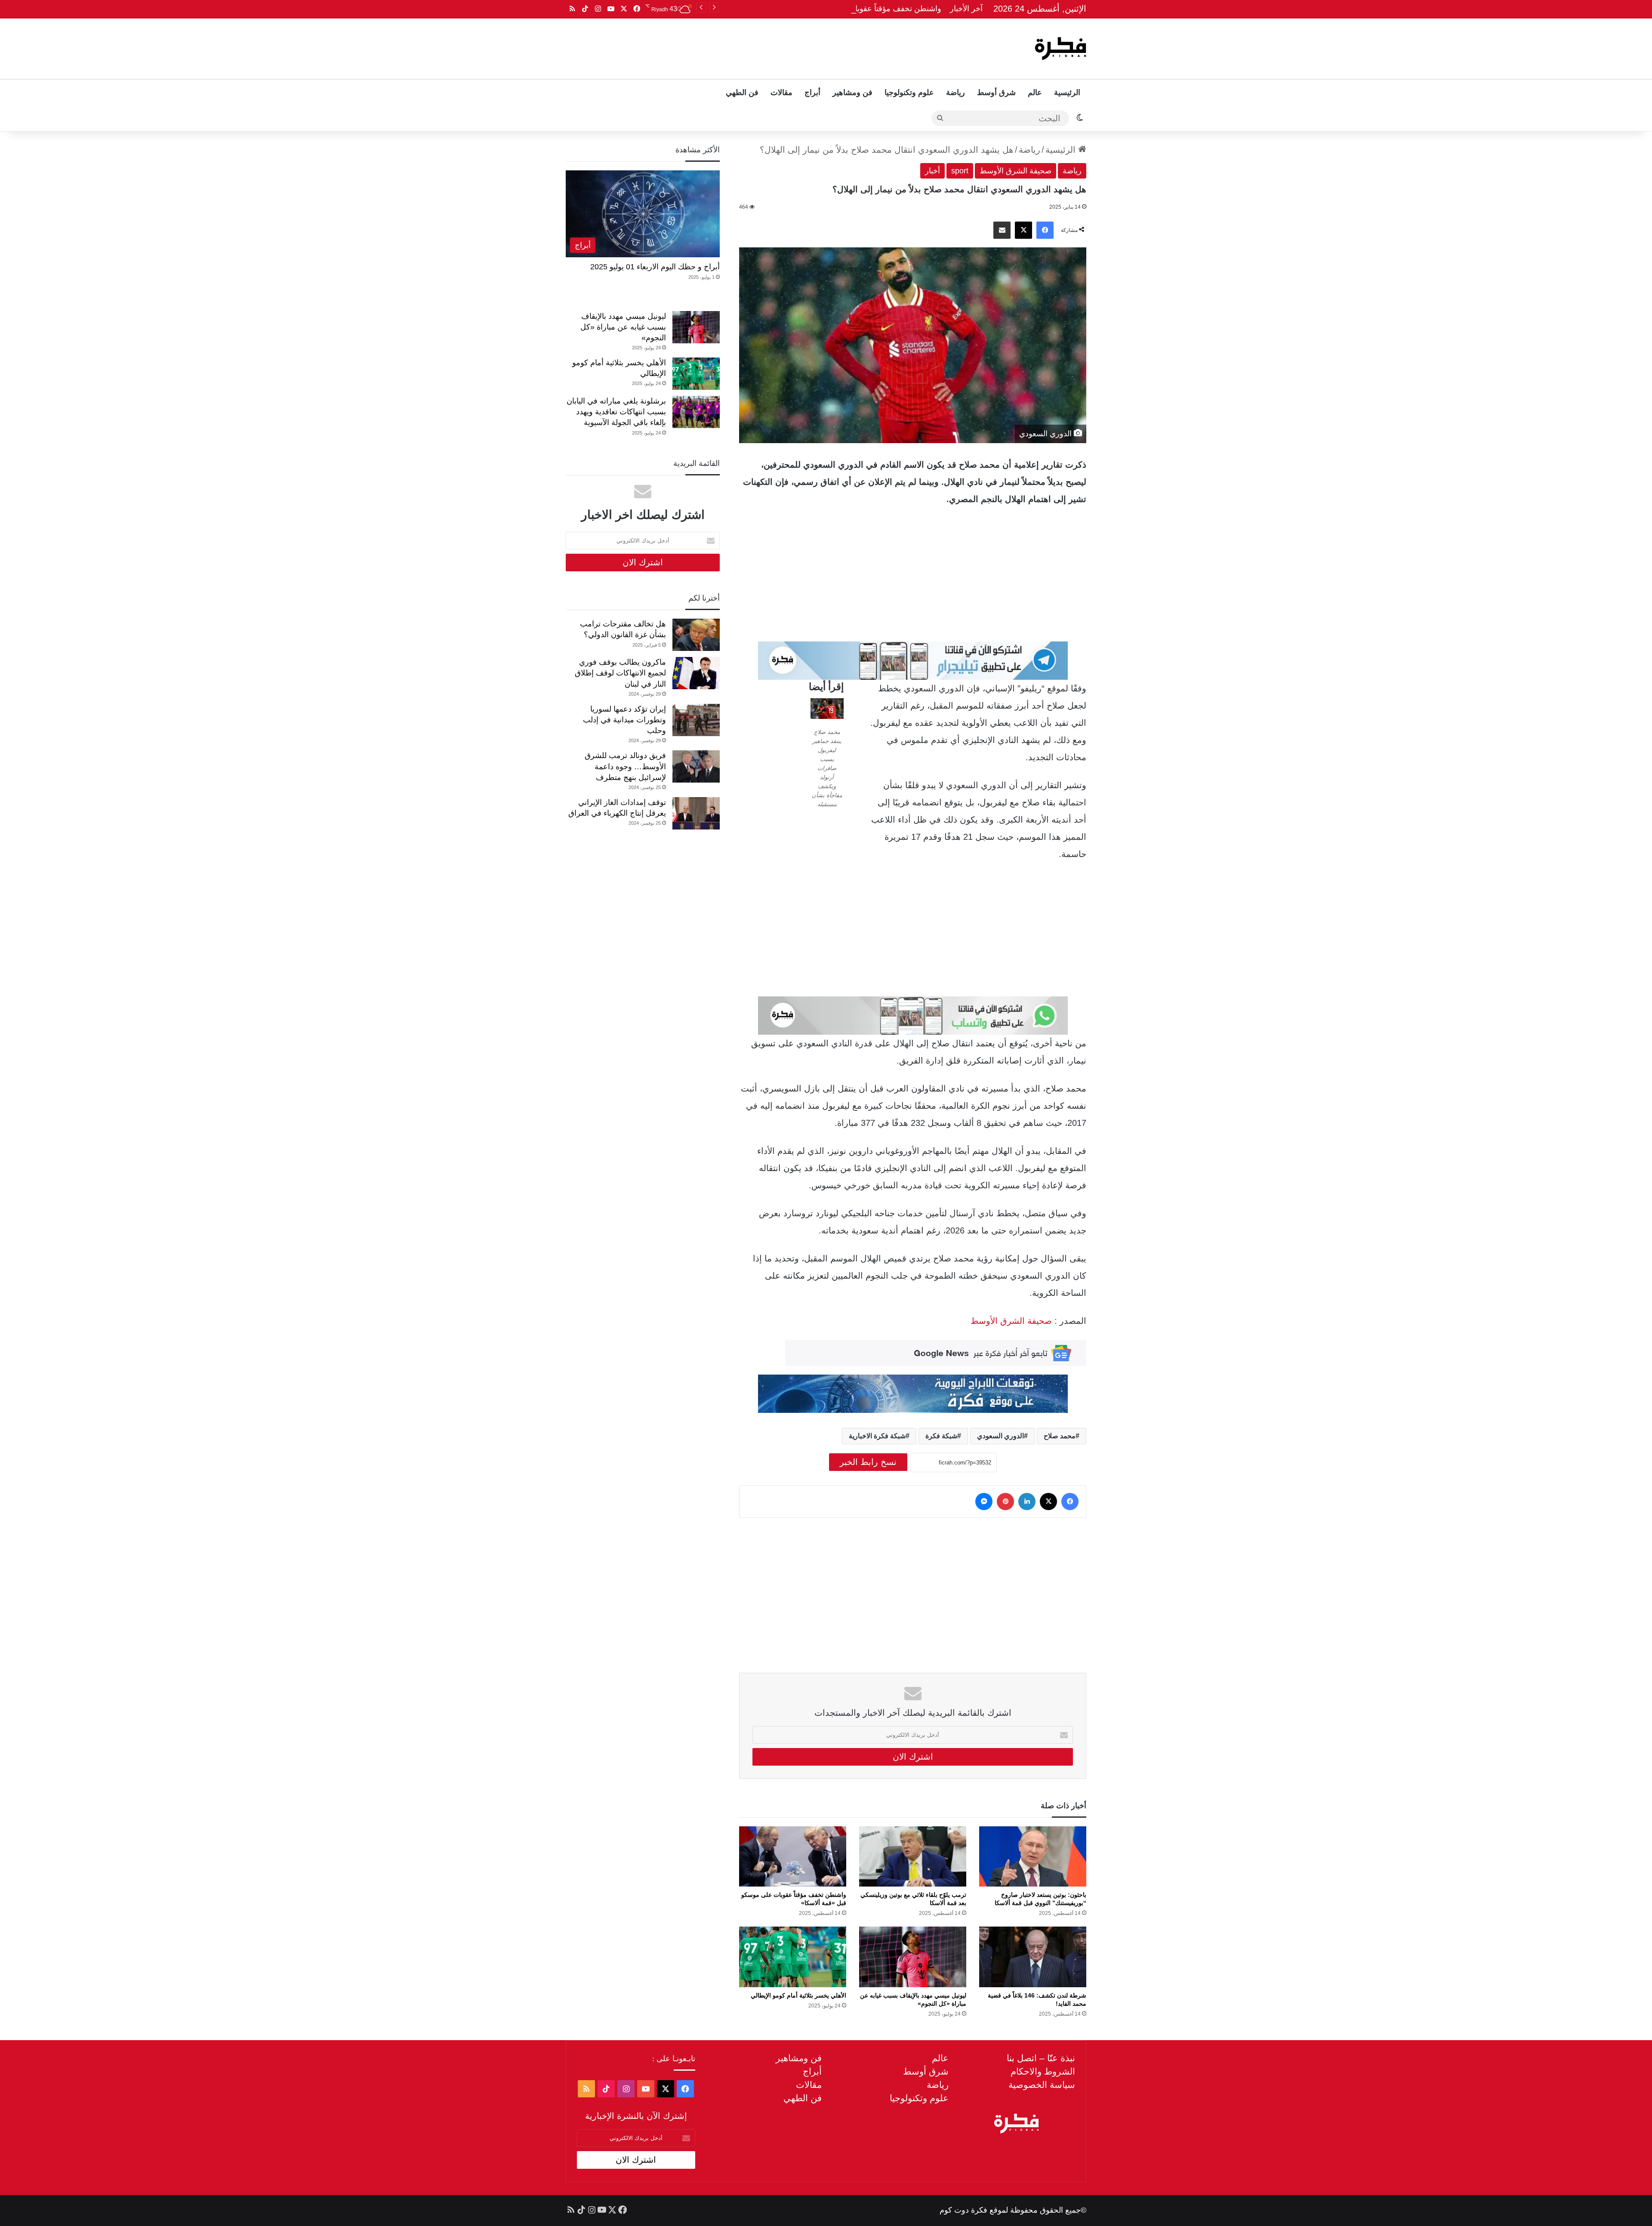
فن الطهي (742, 92)
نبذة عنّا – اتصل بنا (1041, 2058)
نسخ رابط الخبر (868, 1462)
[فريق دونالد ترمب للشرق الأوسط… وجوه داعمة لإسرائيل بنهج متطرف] (696, 766)
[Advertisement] (739, 46)
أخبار (932, 171)
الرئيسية (1067, 92)
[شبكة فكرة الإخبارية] (1060, 49)
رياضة (955, 92)
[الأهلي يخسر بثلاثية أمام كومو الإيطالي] (793, 1957)
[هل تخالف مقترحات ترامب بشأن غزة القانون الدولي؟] (696, 635)
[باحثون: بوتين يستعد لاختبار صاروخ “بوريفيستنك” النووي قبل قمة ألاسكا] (1033, 1856)
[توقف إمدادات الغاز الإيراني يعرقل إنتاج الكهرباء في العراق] (696, 813)
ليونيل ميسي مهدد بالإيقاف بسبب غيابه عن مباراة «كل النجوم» (623, 327)
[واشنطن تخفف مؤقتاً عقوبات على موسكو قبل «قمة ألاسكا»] (793, 1856)
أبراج (812, 92)
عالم (1035, 92)
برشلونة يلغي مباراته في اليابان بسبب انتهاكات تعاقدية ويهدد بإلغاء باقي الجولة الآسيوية (616, 412)
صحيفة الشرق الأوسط (1016, 171)
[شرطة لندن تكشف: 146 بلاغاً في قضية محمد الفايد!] (1033, 1957)
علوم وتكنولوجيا (909, 92)
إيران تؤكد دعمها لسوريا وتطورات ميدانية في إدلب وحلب (624, 720)
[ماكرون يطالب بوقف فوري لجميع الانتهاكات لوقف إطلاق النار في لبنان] (696, 673)
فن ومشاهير (852, 92)
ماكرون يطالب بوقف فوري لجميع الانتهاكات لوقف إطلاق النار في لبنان (620, 673)
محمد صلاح (1060, 1436)
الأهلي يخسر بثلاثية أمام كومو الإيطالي (798, 1995)
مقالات (781, 92)
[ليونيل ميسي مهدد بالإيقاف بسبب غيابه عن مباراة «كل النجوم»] (913, 1957)
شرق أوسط (996, 92)
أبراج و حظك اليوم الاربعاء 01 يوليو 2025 (655, 267)
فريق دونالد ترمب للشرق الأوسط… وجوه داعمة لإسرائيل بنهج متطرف (625, 766)
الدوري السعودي (1000, 1436)
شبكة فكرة (941, 1436)
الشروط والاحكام (1043, 2071)
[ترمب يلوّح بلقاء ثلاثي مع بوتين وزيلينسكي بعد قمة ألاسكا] (913, 1856)
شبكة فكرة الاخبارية (877, 1436)
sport (960, 171)
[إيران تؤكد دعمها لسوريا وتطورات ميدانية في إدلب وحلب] (696, 720)
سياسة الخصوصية (1042, 2085)
